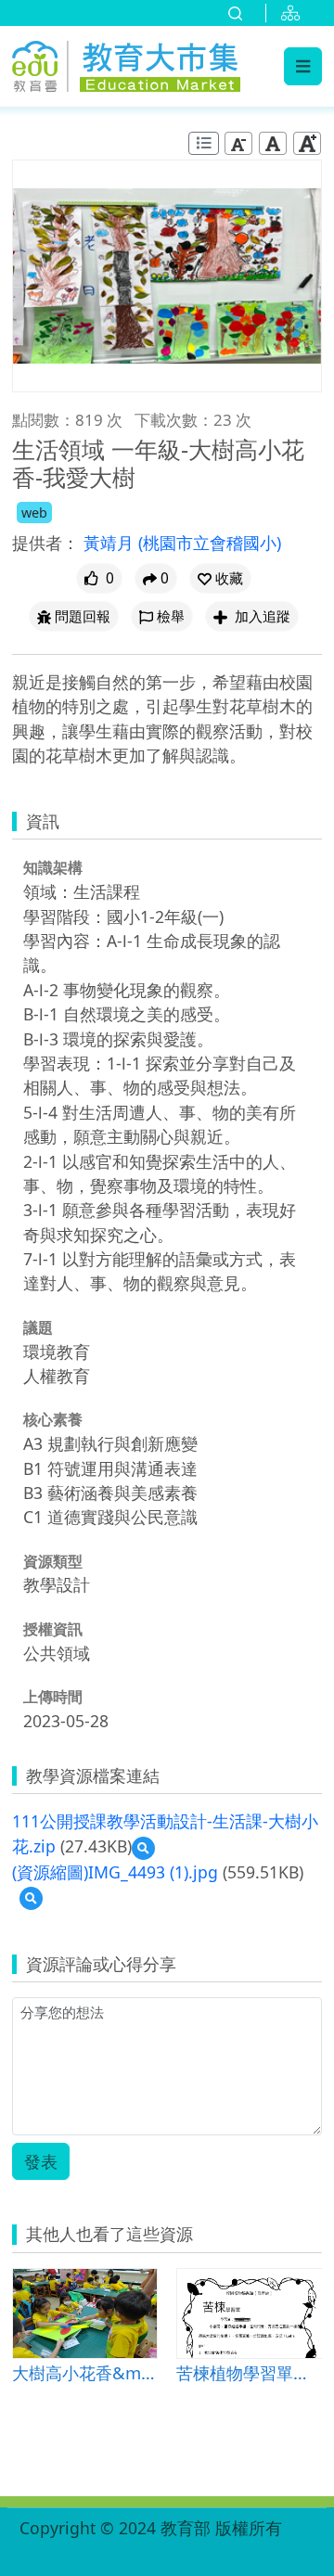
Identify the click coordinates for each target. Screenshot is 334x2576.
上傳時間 (53, 1697)
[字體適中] (273, 143)
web (34, 513)
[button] (220, 578)
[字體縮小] (238, 143)
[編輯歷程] (204, 143)
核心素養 (53, 1419)
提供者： (45, 543)
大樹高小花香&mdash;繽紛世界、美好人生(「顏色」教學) (85, 2372)
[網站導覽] (294, 13)
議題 (38, 1327)
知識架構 (53, 867)
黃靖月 (111, 543)
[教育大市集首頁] (126, 64)
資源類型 (53, 1561)
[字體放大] (307, 143)
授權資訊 (53, 1629)
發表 (41, 2161)
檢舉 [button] (171, 616)
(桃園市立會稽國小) (210, 543)
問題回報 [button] (83, 616)
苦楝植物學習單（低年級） (249, 2372)
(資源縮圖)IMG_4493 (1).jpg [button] (115, 1872)
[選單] (303, 66)
